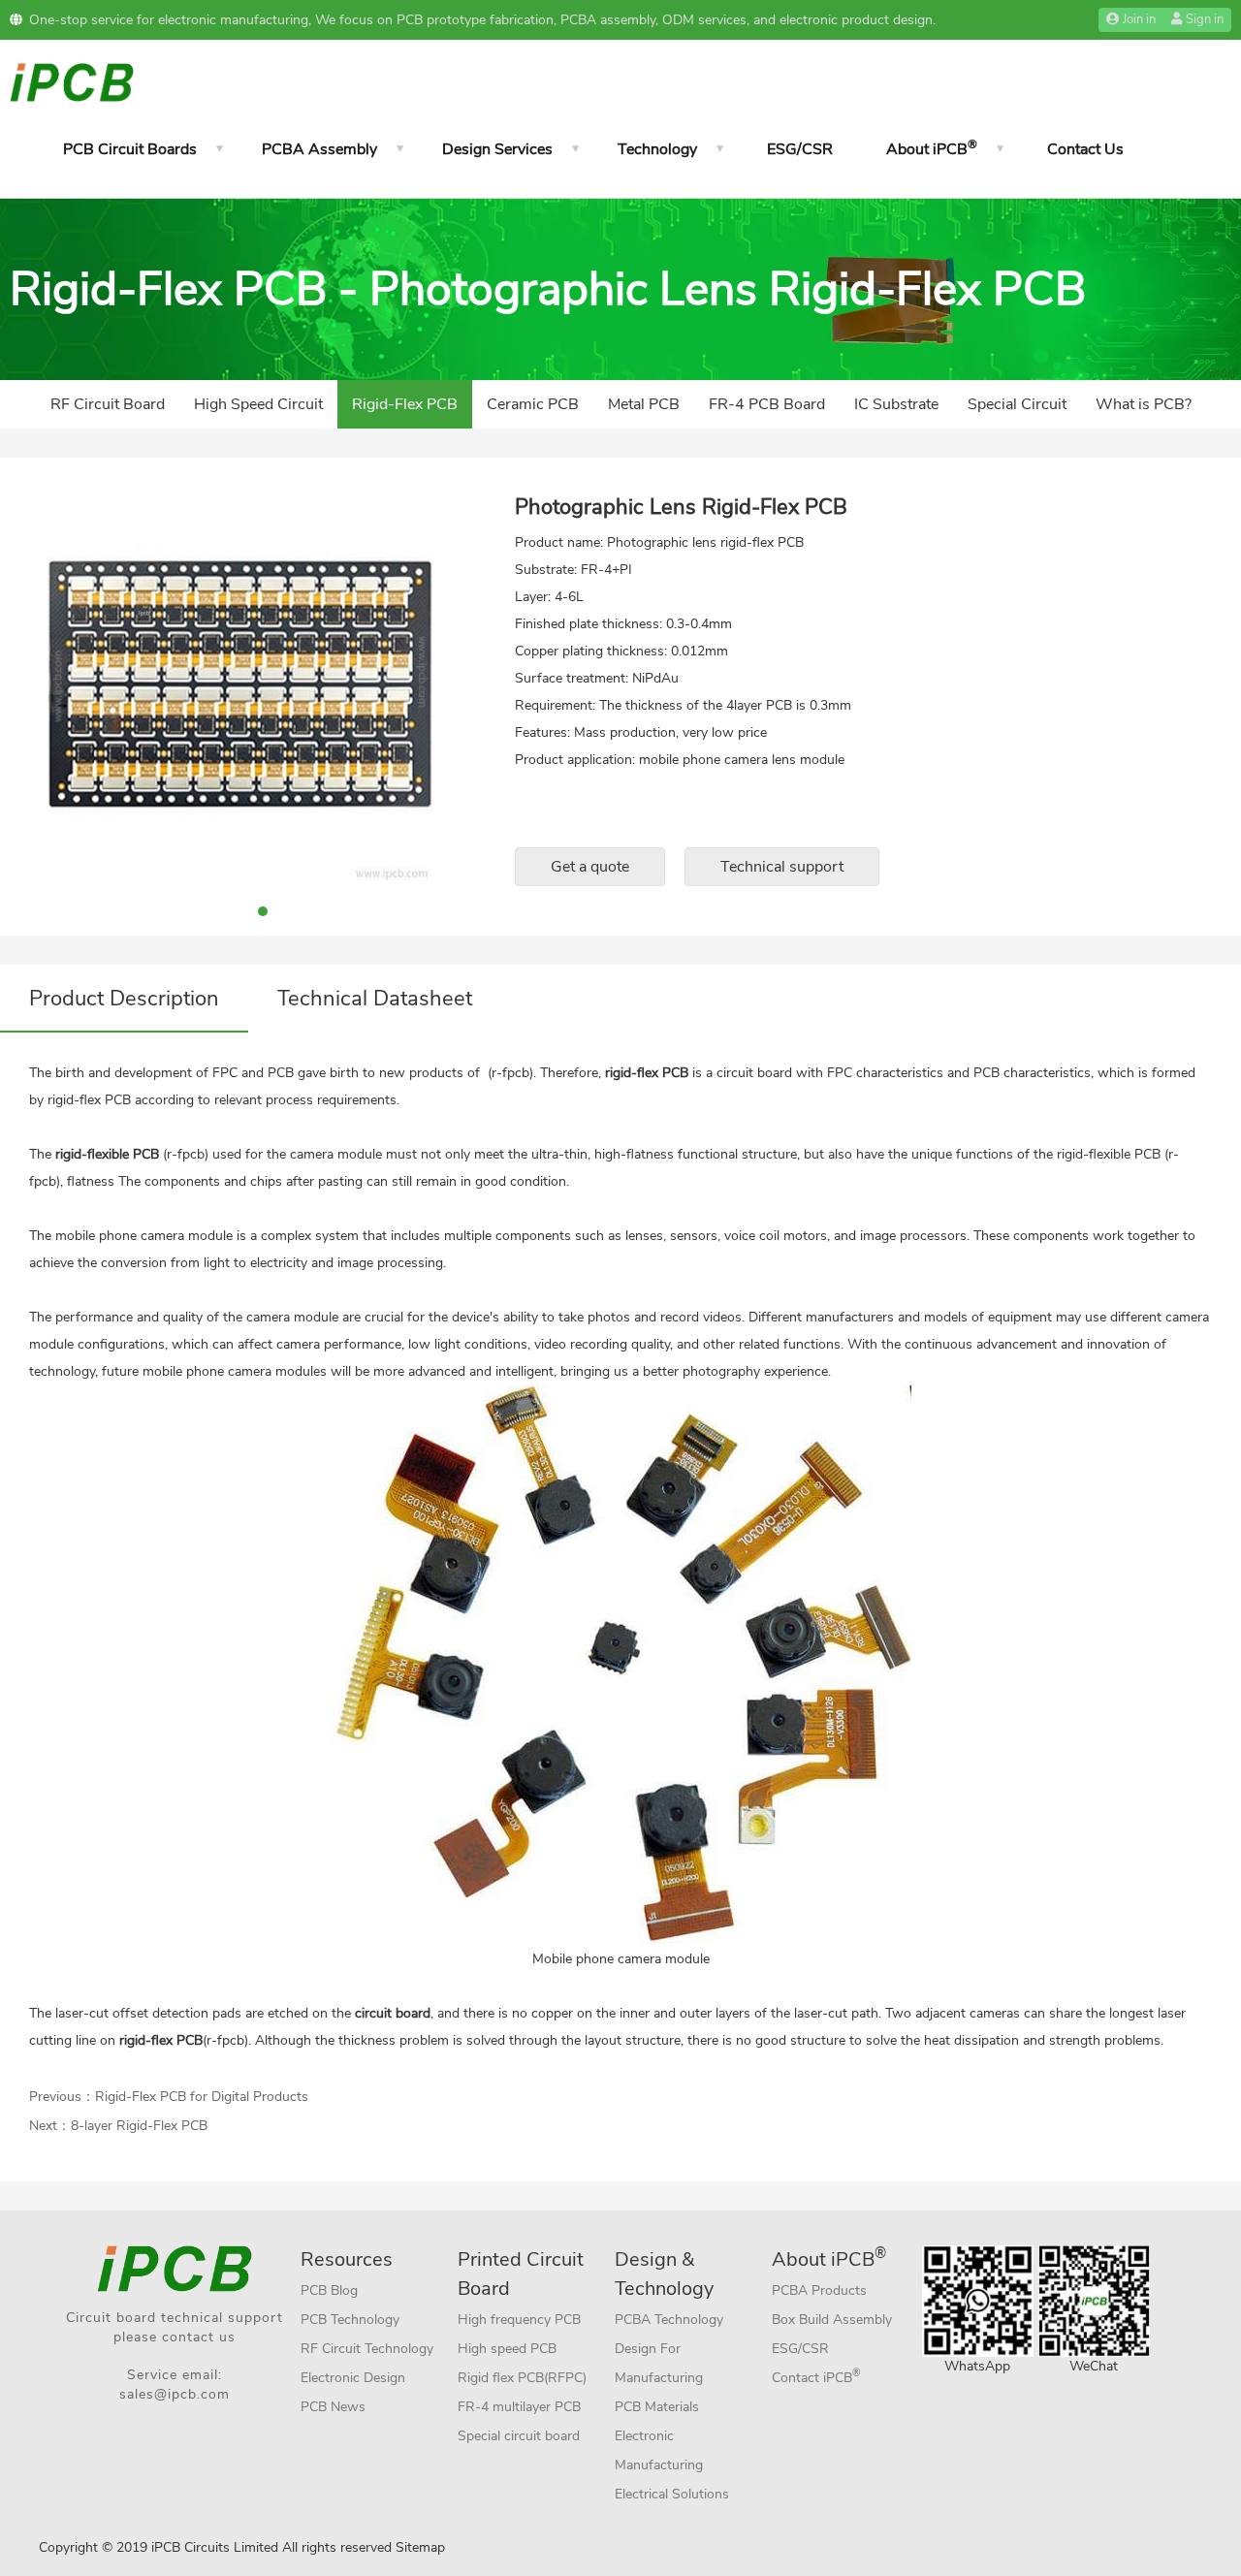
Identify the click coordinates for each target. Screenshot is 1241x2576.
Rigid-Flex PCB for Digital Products (202, 2097)
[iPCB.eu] (72, 81)
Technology (657, 149)
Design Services (497, 149)
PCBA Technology (669, 2320)
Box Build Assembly (832, 2320)
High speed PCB (507, 2349)
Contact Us (1085, 149)
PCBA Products (819, 2290)
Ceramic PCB (533, 404)
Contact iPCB (816, 2376)
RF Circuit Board (108, 404)
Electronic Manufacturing (659, 2450)
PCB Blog (329, 2290)
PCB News (333, 2407)
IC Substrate (896, 404)
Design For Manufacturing (659, 2363)
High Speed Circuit (258, 404)
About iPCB (932, 148)
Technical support (782, 867)
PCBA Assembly (319, 149)
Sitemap (420, 2547)
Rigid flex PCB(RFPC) (522, 2378)
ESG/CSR (800, 149)
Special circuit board (519, 2436)
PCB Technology (350, 2320)
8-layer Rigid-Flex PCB (139, 2126)
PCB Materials (657, 2407)
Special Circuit (1017, 404)
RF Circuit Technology (367, 2349)
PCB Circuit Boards (130, 149)
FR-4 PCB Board (767, 404)
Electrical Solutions (672, 2494)
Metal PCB (644, 404)
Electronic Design (353, 2378)
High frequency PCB (519, 2320)
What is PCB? (1144, 404)
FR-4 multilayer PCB (519, 2407)
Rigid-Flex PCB (405, 404)
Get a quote (590, 867)
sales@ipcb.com (175, 2394)
